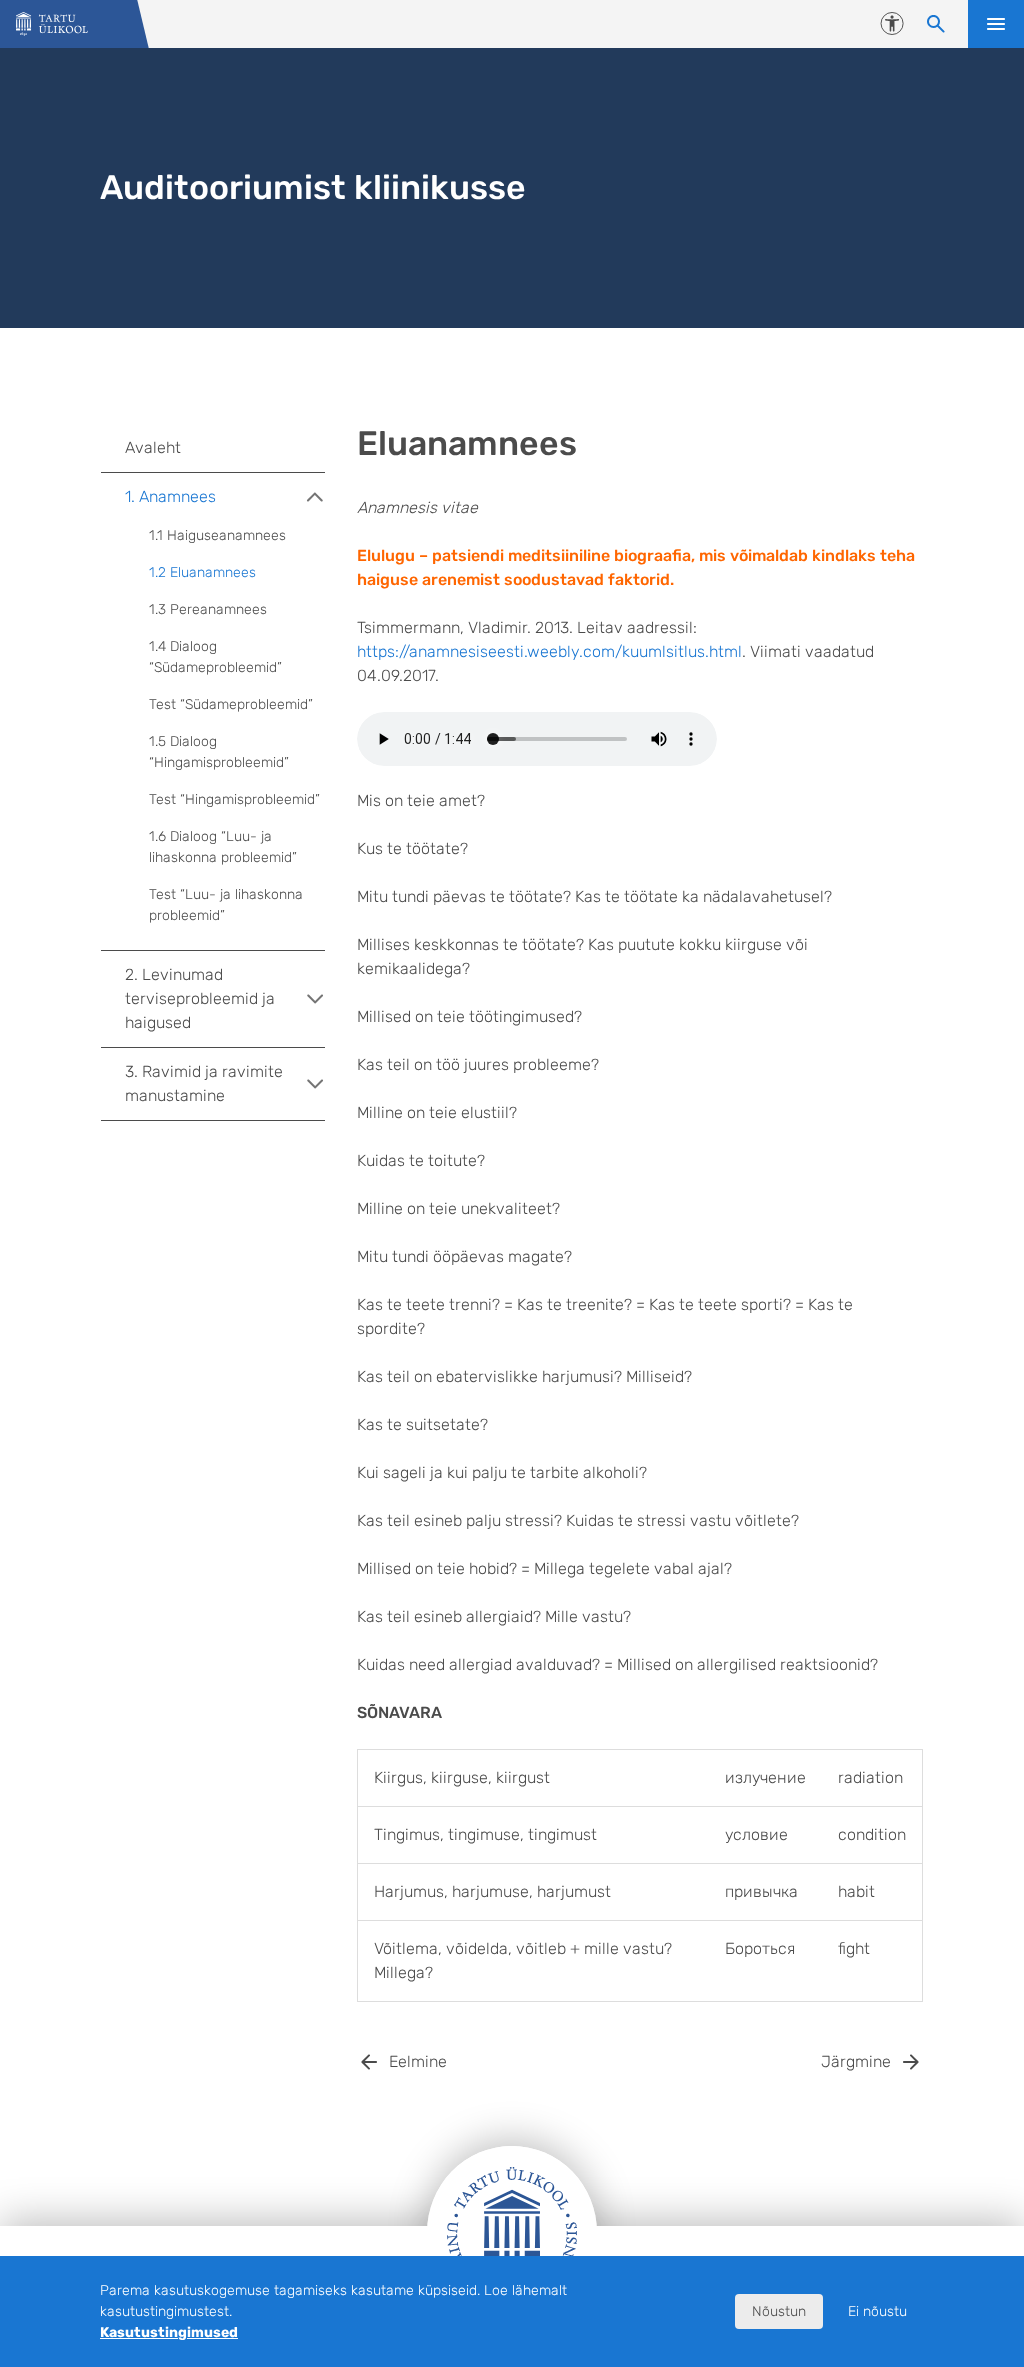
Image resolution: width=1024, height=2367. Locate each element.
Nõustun (779, 2311)
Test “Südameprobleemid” (231, 704)
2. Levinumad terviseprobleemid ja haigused (200, 998)
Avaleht (153, 447)
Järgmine (856, 2061)
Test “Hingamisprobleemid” (234, 799)
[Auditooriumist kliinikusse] (52, 24)
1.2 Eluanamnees (202, 572)
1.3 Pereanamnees (208, 609)
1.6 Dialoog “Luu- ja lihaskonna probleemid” (223, 847)
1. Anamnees (170, 496)
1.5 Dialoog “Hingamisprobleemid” (219, 752)
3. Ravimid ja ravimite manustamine (204, 1083)
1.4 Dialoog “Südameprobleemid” (215, 657)
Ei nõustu (877, 2311)
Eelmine (418, 2061)
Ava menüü (996, 24)
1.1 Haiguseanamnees (217, 535)
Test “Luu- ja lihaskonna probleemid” (226, 905)
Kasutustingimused (169, 2332)
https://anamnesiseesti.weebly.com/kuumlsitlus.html (549, 651)
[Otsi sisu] (936, 24)
